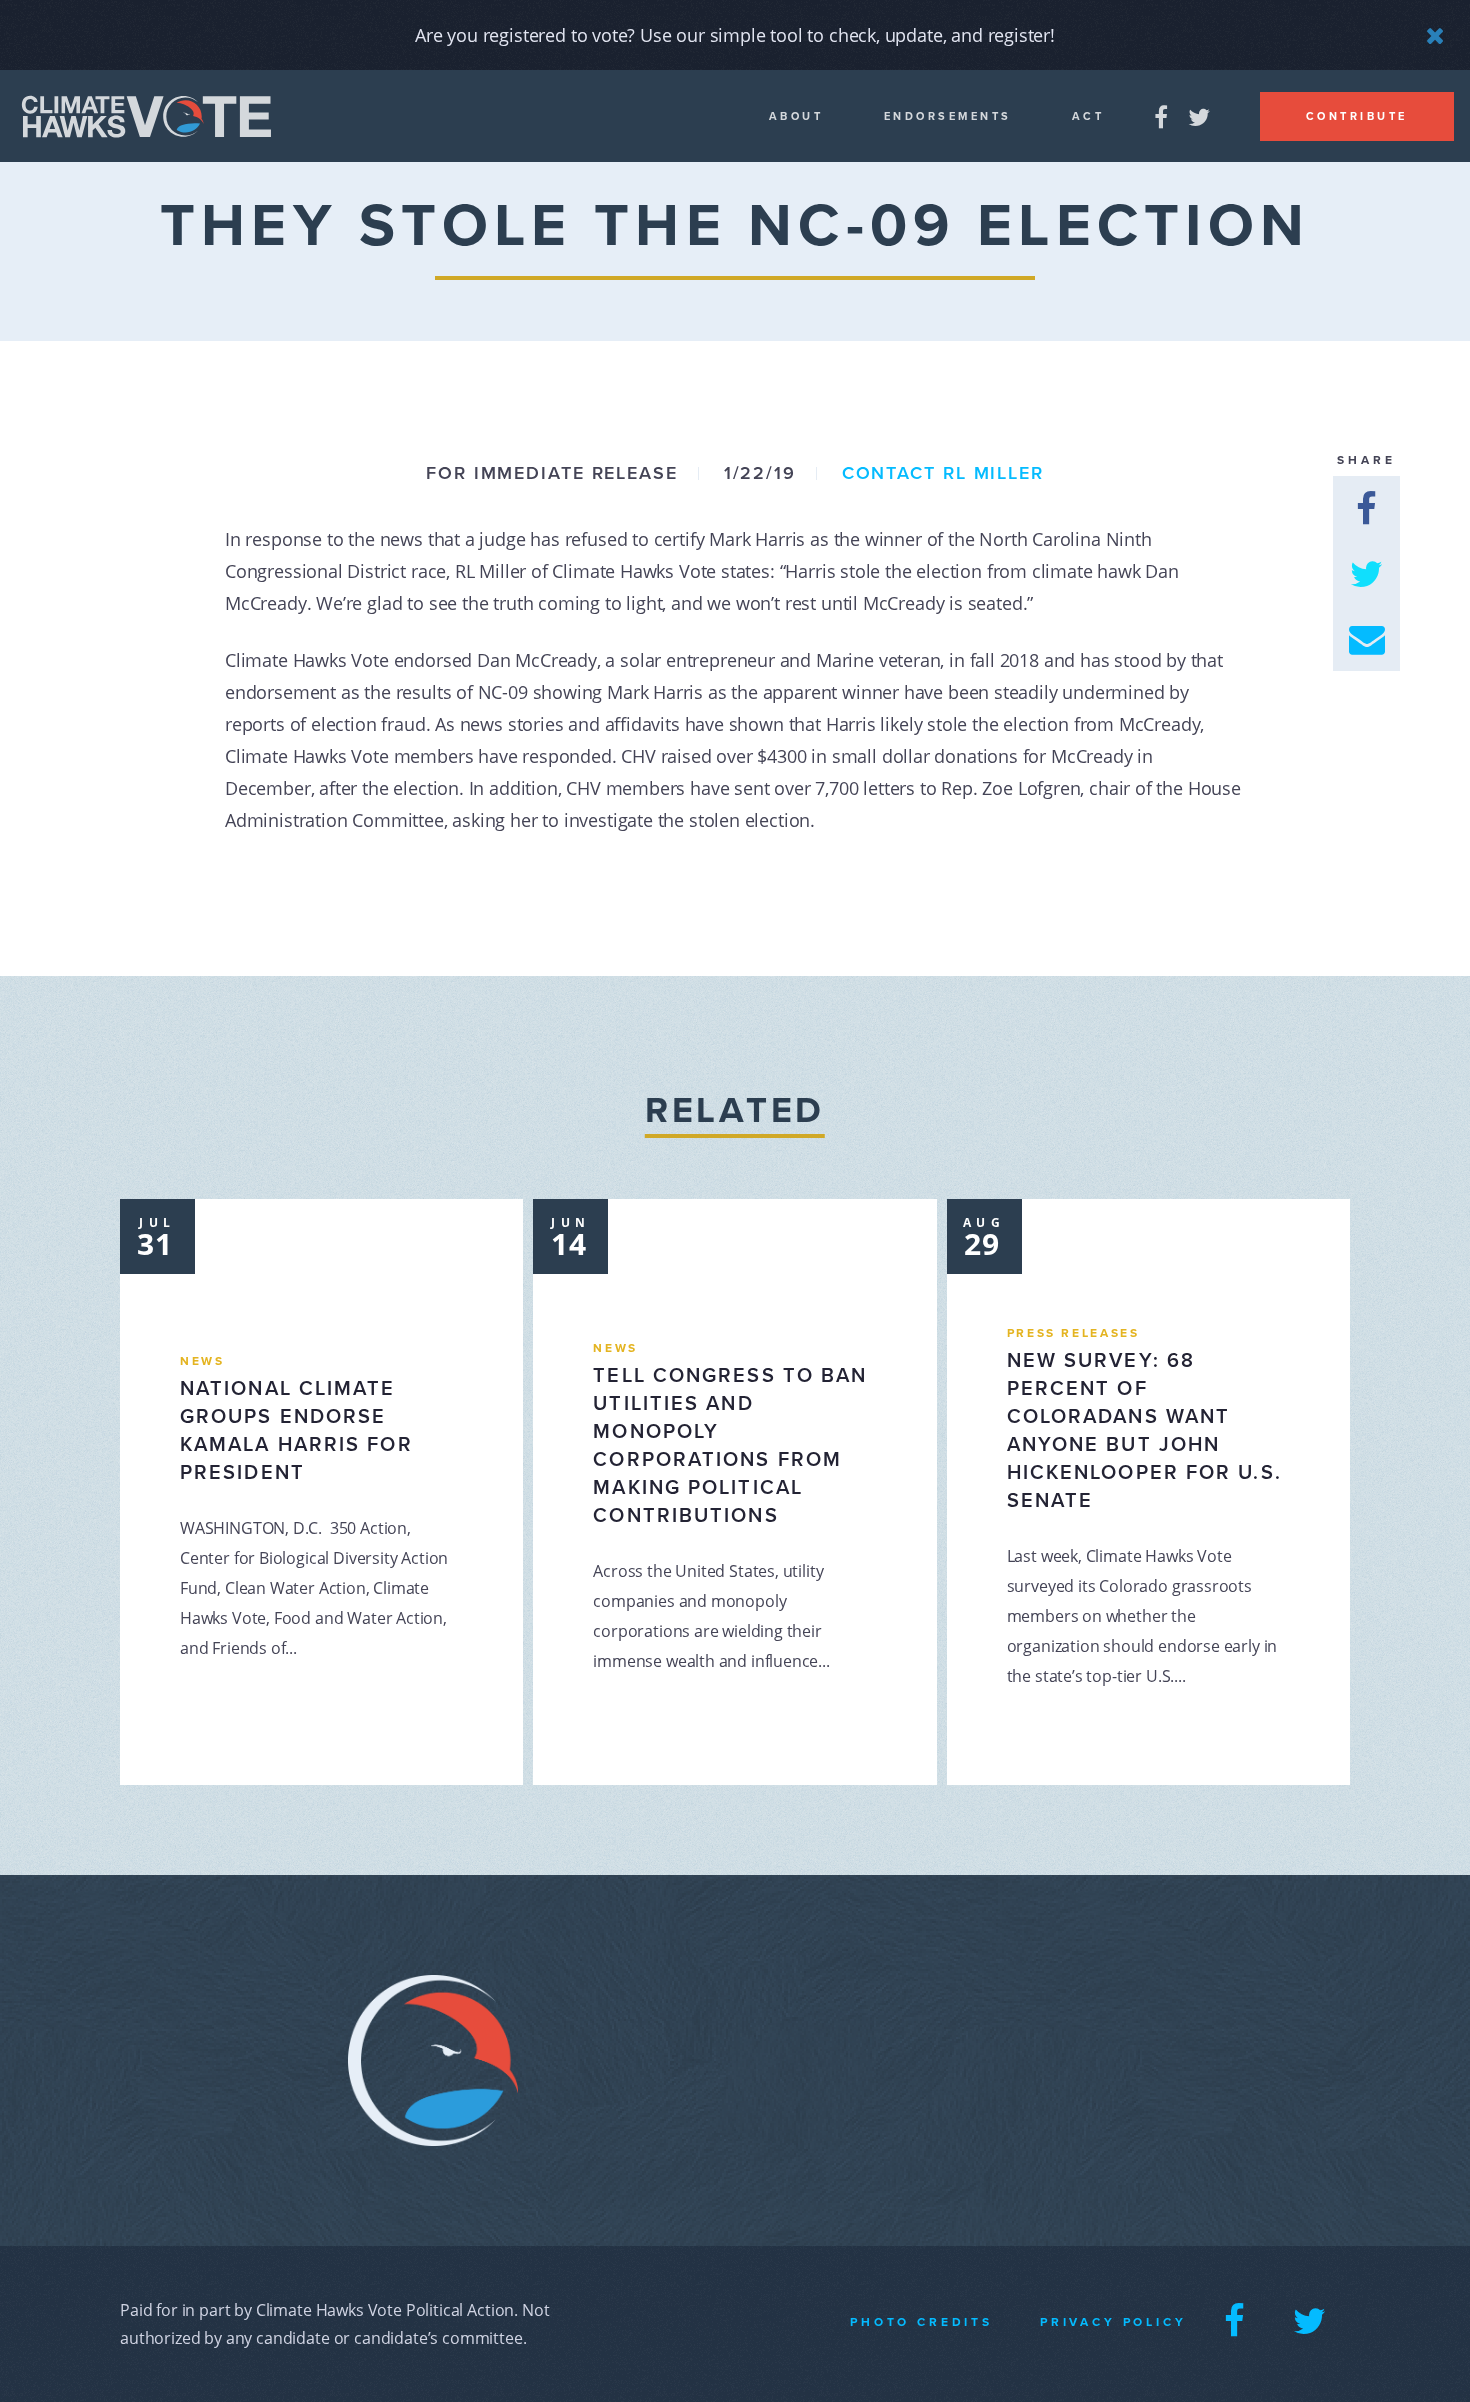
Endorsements (948, 116)
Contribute (1357, 116)
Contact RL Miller (943, 473)
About (796, 116)
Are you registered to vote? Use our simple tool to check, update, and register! (735, 35)
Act (1088, 116)
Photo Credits (921, 2322)
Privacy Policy (1113, 2322)
